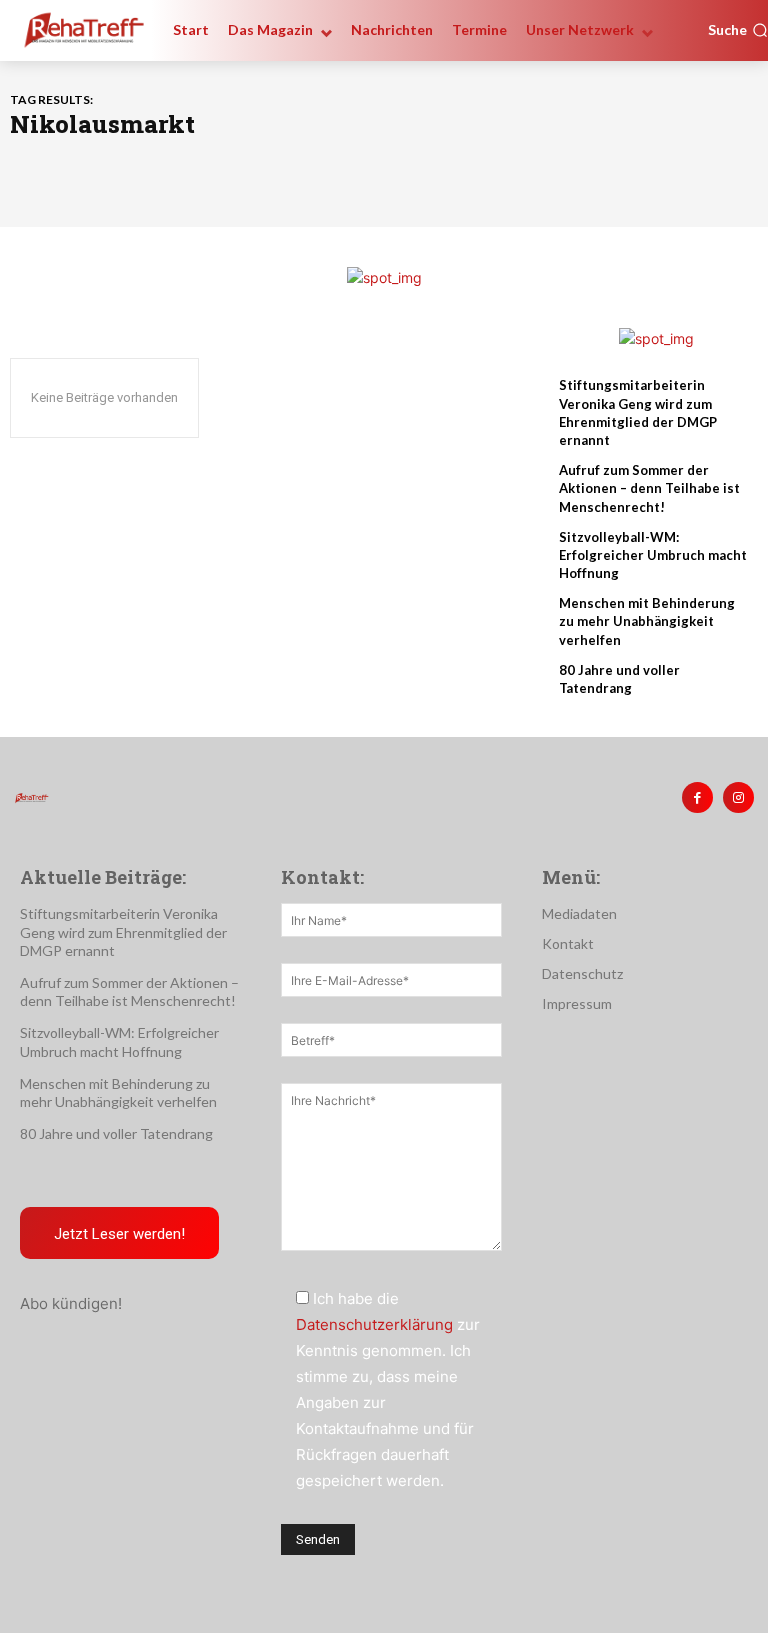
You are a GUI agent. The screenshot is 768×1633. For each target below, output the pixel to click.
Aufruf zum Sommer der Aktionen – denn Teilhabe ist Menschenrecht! (649, 488)
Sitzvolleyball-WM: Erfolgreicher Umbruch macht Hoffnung (653, 555)
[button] (738, 30)
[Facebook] (697, 797)
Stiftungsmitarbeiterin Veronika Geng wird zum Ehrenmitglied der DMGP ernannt (123, 931)
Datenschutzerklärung (374, 1324)
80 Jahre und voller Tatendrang (116, 1133)
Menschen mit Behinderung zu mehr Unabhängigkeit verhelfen (647, 621)
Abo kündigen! (71, 1303)
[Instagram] (738, 797)
